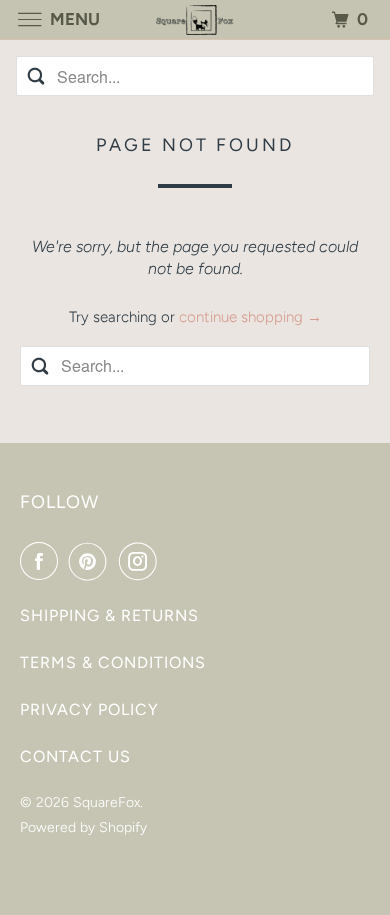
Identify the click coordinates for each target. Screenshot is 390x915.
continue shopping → (250, 317)
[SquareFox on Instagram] (142, 561)
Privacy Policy (89, 709)
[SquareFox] (195, 19)
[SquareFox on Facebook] (43, 561)
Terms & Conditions (113, 662)
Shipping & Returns (109, 615)
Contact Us (75, 756)
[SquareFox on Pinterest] (92, 561)
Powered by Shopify (83, 827)
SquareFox (106, 802)
